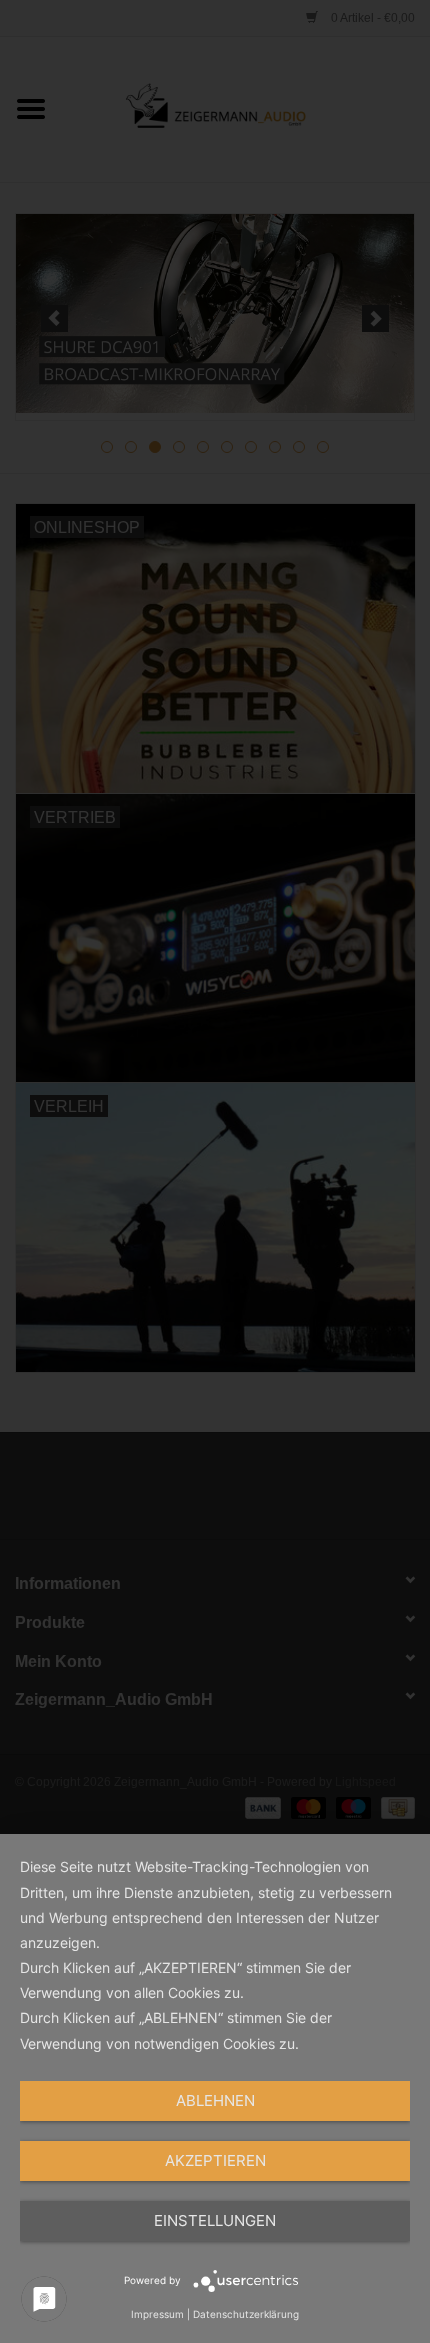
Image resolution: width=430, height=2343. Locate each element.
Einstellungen (215, 2220)
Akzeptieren (215, 2160)
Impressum (157, 2314)
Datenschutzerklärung (246, 2314)
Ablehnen (215, 2100)
